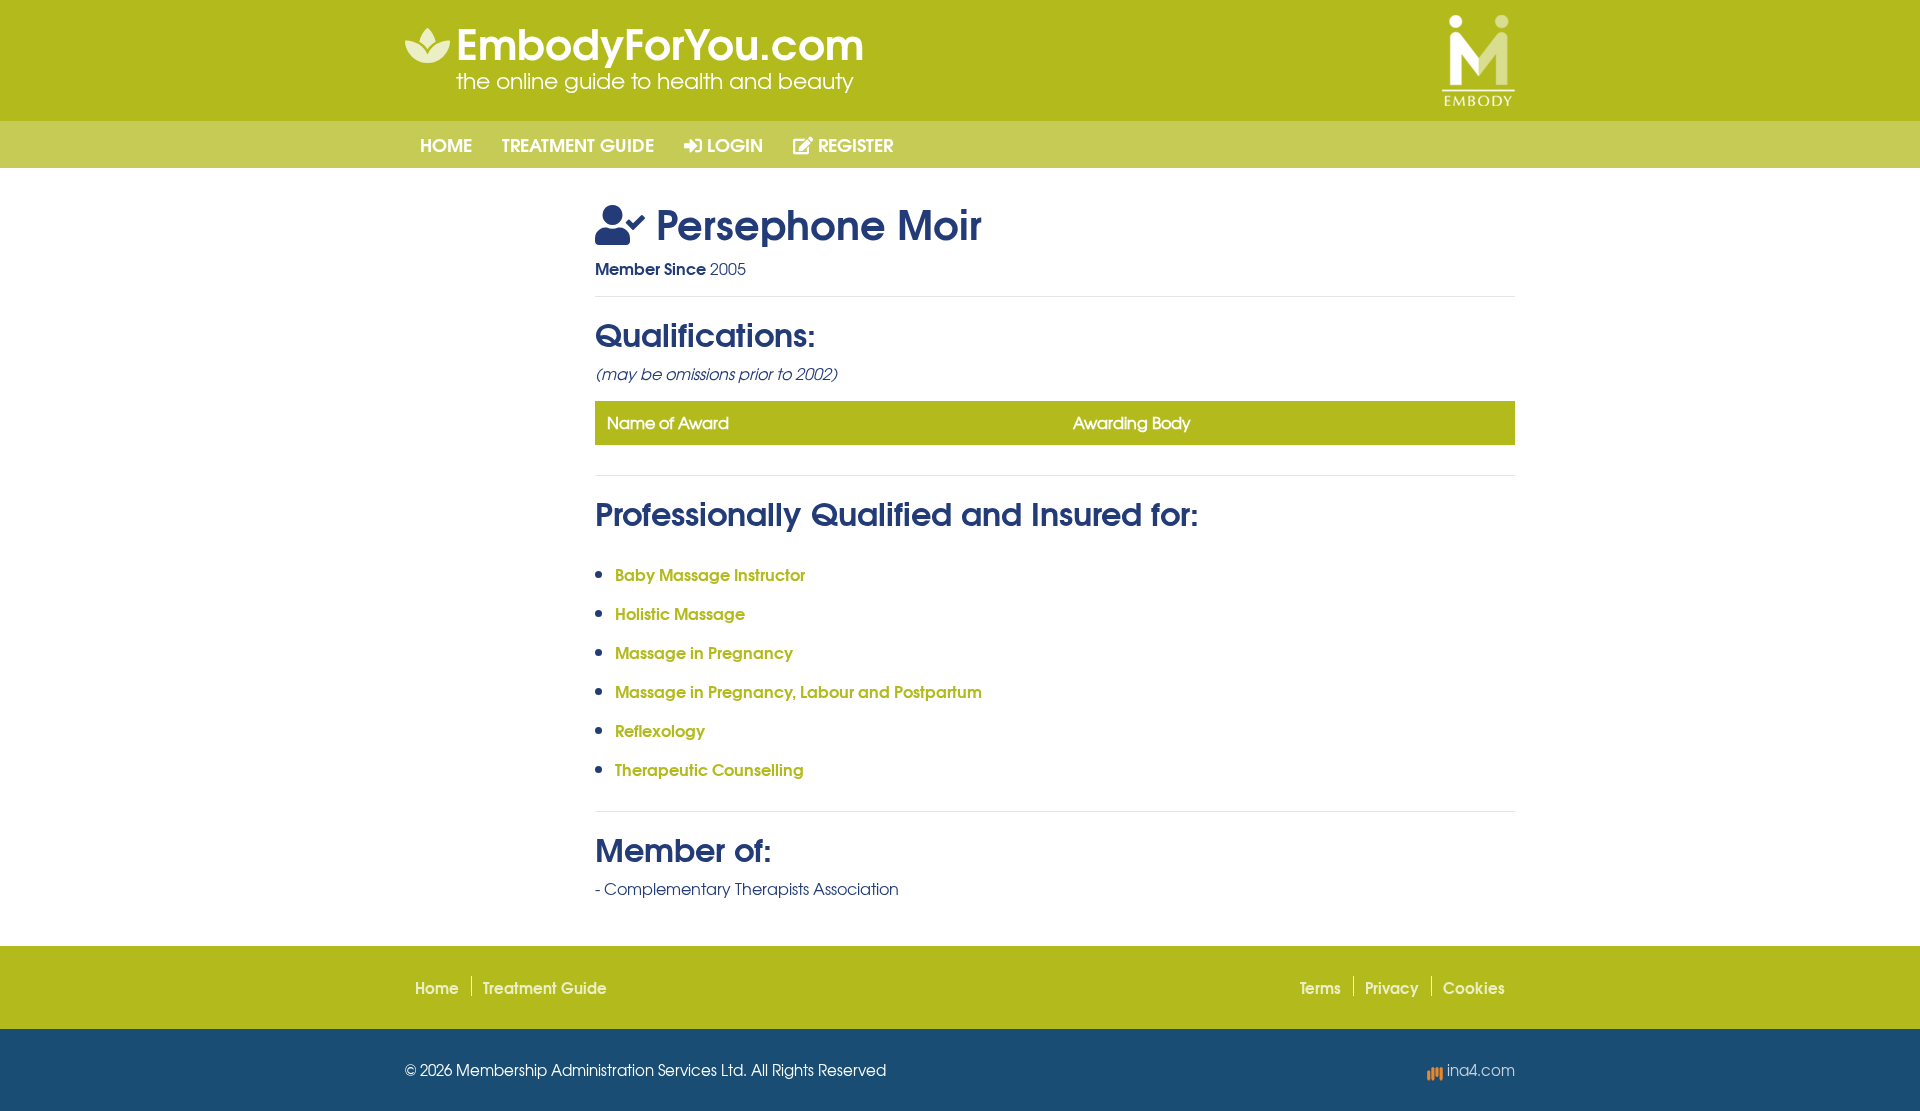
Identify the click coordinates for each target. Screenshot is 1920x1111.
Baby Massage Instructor (710, 573)
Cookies (1474, 987)
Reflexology (660, 729)
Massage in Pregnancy (704, 651)
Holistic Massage (680, 612)
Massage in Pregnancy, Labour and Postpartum (798, 690)
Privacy (1392, 987)
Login (732, 144)
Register (853, 144)
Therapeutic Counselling (709, 768)
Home (446, 144)
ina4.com (1479, 1070)
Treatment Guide (578, 144)
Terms (1320, 987)
